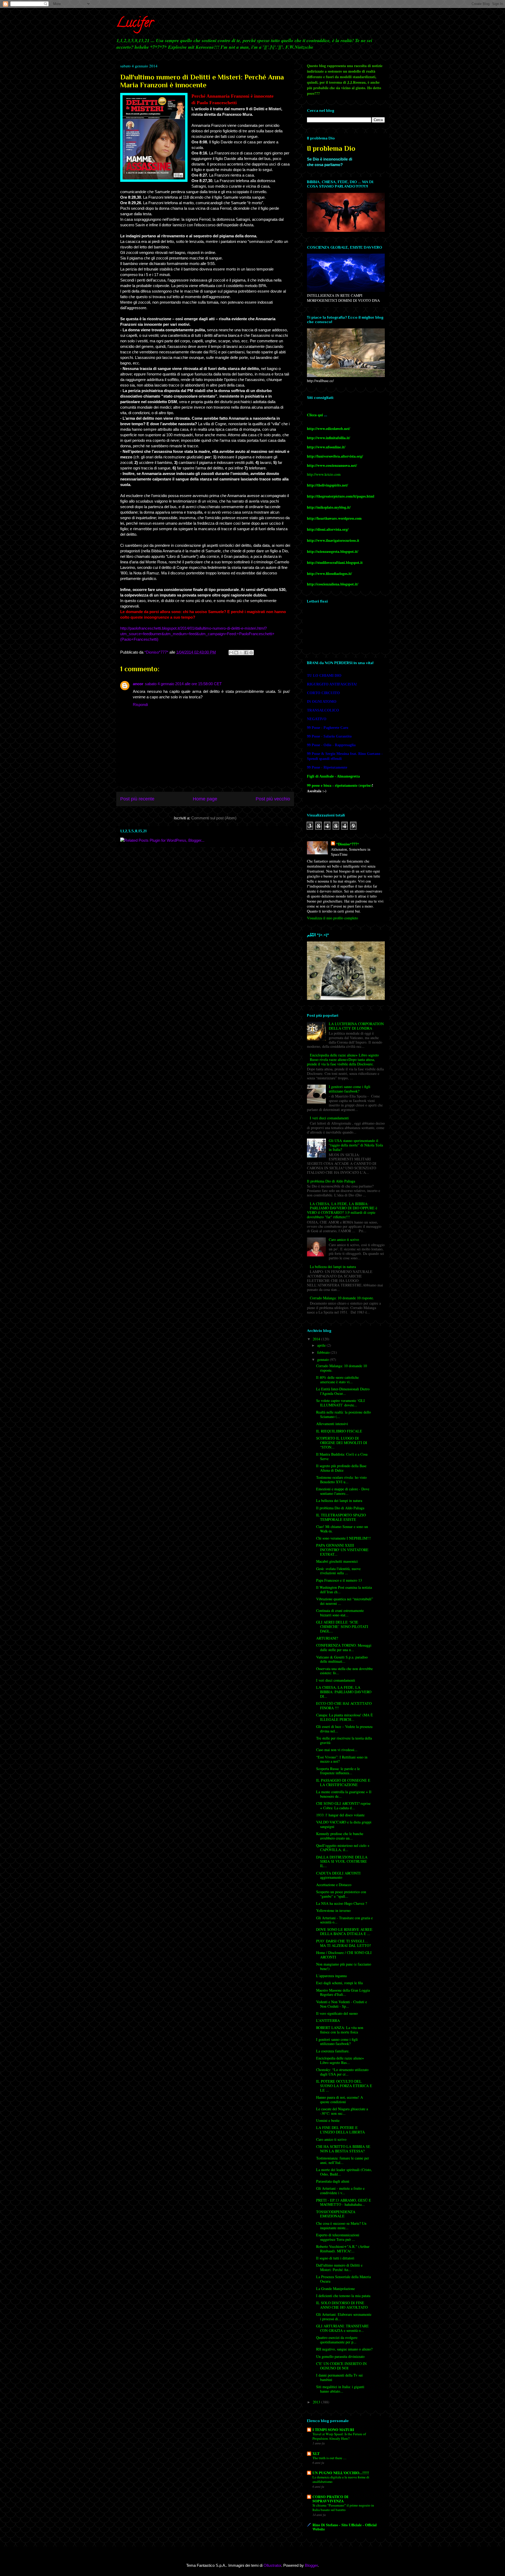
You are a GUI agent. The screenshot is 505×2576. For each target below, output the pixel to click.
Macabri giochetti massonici (337, 1561)
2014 (317, 1339)
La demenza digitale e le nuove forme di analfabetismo (341, 2479)
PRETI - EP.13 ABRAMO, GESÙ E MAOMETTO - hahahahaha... (344, 2202)
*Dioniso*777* (348, 844)
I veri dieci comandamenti (329, 1118)
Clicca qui (315, 415)
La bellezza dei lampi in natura (333, 1267)
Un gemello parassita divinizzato (340, 2356)
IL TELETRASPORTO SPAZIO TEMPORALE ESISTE (341, 1517)
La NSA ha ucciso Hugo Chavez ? (342, 1903)
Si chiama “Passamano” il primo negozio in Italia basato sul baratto (343, 2507)
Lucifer (135, 24)
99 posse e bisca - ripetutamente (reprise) (339, 785)
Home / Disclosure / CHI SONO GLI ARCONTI (344, 1955)
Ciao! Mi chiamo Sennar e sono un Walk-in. (342, 1529)
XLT (316, 2454)
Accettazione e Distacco (334, 1885)
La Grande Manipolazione (335, 2289)
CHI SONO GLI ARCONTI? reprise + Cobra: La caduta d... (343, 1806)
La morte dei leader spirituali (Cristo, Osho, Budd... (344, 2172)
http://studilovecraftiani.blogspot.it (335, 562)
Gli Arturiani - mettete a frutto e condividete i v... (340, 2191)
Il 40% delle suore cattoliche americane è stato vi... (337, 1380)
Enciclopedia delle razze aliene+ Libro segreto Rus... (340, 2060)
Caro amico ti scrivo (344, 1239)
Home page (205, 799)
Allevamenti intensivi (332, 1424)
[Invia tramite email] (231, 653)
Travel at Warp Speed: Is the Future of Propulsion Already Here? (339, 2436)
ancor (138, 684)
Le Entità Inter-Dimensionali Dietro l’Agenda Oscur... (343, 1391)
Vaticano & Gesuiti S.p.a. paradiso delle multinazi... (342, 1659)
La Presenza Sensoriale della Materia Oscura (344, 2279)
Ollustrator (272, 2565)
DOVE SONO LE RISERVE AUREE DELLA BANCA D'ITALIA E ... (344, 1932)
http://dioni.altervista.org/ (328, 529)
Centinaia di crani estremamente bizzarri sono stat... (340, 1613)
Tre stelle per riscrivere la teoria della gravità (344, 1740)
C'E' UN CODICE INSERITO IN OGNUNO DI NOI (341, 2366)
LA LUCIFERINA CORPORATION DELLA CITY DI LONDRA (356, 1026)
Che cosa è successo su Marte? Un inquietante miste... (341, 2226)
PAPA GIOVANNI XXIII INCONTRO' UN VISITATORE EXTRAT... (342, 1550)
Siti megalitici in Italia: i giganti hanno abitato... (340, 2389)
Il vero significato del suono (337, 2013)
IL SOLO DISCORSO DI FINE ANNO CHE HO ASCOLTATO (342, 2305)
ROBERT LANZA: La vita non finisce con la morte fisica (340, 2030)
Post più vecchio (273, 799)
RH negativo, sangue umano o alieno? (344, 2349)
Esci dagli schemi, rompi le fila (339, 1983)
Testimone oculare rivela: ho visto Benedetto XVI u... (341, 1480)
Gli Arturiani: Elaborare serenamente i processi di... (344, 2317)
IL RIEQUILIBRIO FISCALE (339, 1431)
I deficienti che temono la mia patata (343, 2296)
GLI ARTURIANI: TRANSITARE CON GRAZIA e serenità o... (342, 2328)
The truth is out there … (329, 2458)
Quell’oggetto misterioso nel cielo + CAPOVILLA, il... (343, 1848)
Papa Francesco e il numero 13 (339, 1580)
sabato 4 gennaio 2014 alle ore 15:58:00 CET (183, 684)
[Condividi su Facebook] (246, 653)
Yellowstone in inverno (333, 1910)
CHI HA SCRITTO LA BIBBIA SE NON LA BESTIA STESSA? (343, 2149)
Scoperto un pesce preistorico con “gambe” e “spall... (341, 1894)
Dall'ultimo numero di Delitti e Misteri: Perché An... (339, 2267)
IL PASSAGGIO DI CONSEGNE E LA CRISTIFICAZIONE (343, 1782)
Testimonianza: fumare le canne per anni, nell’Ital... (343, 2160)
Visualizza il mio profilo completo (332, 918)
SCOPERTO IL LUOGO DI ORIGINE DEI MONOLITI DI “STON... (342, 1443)
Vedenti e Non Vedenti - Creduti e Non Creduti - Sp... (342, 2004)
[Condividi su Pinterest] (251, 653)
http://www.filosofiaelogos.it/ (329, 573)
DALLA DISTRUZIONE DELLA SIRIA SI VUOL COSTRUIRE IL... (342, 1861)
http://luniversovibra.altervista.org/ (335, 456)
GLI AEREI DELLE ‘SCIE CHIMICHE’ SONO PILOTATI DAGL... (342, 1627)
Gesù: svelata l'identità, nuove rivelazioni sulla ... (338, 1571)
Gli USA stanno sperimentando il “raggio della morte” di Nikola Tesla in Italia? (356, 1145)
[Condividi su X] (241, 653)
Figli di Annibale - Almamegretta (333, 776)
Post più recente (137, 799)
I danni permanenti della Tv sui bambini (339, 2377)
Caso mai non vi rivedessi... (337, 1750)
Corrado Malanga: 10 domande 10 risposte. (342, 1298)
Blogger (311, 2565)
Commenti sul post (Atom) (214, 818)
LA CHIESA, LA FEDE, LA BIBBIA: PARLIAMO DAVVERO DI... (344, 1692)
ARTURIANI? (327, 1638)
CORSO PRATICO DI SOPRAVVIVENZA (330, 2499)
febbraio (324, 1352)
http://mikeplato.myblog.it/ (329, 507)
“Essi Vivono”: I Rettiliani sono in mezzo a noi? (342, 1759)
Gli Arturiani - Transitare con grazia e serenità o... (344, 1920)
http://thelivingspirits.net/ (327, 485)
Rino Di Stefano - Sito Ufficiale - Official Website (345, 2527)
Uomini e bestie (328, 2120)
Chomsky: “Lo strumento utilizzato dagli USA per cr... (342, 2072)
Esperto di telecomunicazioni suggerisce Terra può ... (338, 2237)
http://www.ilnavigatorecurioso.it (333, 540)
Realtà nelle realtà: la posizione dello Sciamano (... (344, 1414)
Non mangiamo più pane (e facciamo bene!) (344, 1966)
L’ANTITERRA (328, 2020)
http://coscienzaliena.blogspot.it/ (333, 584)
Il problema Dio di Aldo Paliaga (331, 1181)
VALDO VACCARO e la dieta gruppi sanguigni (344, 1824)
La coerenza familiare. (333, 2051)
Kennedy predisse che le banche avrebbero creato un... (340, 1836)
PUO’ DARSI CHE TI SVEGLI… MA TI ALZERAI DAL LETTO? (344, 1943)
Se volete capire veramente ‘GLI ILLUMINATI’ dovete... (340, 1403)
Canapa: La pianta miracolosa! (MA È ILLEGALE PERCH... (345, 1717)
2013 (317, 2402)
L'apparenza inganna (331, 1976)
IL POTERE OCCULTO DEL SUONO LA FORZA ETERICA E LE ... (344, 2086)
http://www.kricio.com (324, 474)
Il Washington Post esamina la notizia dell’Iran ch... (344, 1590)
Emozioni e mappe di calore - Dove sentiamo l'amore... (343, 1491)
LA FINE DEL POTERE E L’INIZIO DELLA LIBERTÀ (340, 2130)
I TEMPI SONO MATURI (333, 2430)
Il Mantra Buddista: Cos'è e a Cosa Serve (342, 1456)
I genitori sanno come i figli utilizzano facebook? (350, 1089)
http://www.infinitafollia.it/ (329, 438)
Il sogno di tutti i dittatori (335, 2258)
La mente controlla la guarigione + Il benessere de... (344, 1794)
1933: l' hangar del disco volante (340, 1815)
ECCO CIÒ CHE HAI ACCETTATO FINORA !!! (344, 1706)
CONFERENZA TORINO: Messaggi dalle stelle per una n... (344, 1647)
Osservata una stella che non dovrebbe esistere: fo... (344, 1671)
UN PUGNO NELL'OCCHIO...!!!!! (341, 2473)
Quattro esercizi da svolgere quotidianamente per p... (337, 2340)
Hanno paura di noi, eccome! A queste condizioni (340, 2099)
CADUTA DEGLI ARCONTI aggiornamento (338, 1875)
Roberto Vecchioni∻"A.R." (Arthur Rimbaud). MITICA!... (343, 2249)
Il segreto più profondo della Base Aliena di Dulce (341, 1468)
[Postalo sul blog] (236, 653)
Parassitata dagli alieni (333, 2181)
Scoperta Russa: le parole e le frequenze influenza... (338, 1771)
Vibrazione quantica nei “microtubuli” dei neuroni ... (345, 1601)
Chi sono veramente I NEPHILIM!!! (344, 1538)
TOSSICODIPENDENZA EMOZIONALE (336, 2214)
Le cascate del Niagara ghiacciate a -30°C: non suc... (342, 2111)
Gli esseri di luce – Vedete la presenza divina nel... (344, 1729)
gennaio (324, 1359)
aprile (322, 1345)
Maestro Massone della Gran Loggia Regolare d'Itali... (343, 1992)
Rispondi (140, 705)
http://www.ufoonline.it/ (326, 447)
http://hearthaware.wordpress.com (334, 518)
